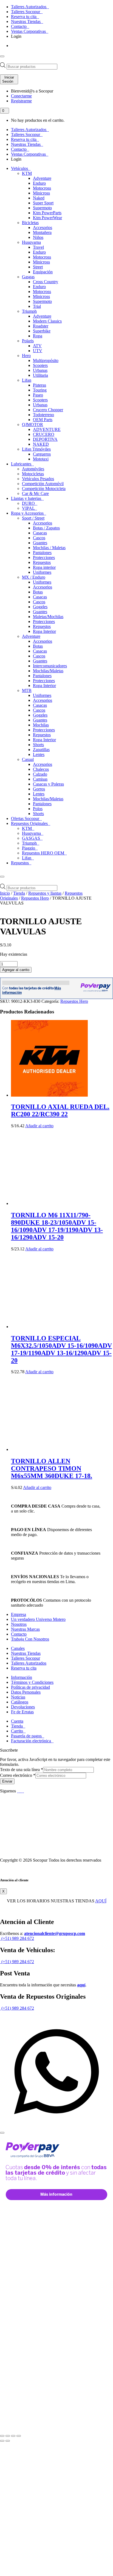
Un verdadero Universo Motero (38, 1619)
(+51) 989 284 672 (17, 1938)
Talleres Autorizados (29, 7)
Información (22, 1677)
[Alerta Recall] (94, 1494)
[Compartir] (13, 2436)
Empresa (19, 1614)
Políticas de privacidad (30, 1687)
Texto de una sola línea (22, 1770)
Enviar (7, 1781)
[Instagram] (23, 1791)
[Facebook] (18, 1791)
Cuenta (17, 1721)
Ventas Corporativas (29, 31)
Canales (18, 1648)
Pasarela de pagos (27, 1736)
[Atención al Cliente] (56, 2126)
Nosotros (19, 1624)
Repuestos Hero (35, 898)
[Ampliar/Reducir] (2, 2436)
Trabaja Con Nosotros (30, 1639)
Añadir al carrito (39, 1126)
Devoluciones (23, 1707)
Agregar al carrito (16, 970)
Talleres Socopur (26, 12)
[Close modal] (2, 2133)
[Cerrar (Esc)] (19, 2436)
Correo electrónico (18, 1775)
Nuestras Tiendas (26, 21)
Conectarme (21, 96)
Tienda (19, 893)
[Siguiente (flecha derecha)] (8, 2441)
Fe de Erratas (22, 1712)
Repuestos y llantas (45, 893)
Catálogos (20, 1702)
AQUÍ (101, 1901)
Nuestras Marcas (25, 1629)
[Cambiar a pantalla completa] (8, 2436)
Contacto (19, 26)
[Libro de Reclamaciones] (23, 1851)
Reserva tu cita (24, 17)
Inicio (5, 893)
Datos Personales (26, 1692)
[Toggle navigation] (2, 56)
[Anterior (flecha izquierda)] (2, 2441)
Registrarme (21, 101)
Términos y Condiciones (32, 1682)
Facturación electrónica (32, 1741)
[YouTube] (21, 1791)
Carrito (18, 1731)
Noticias (18, 1697)
